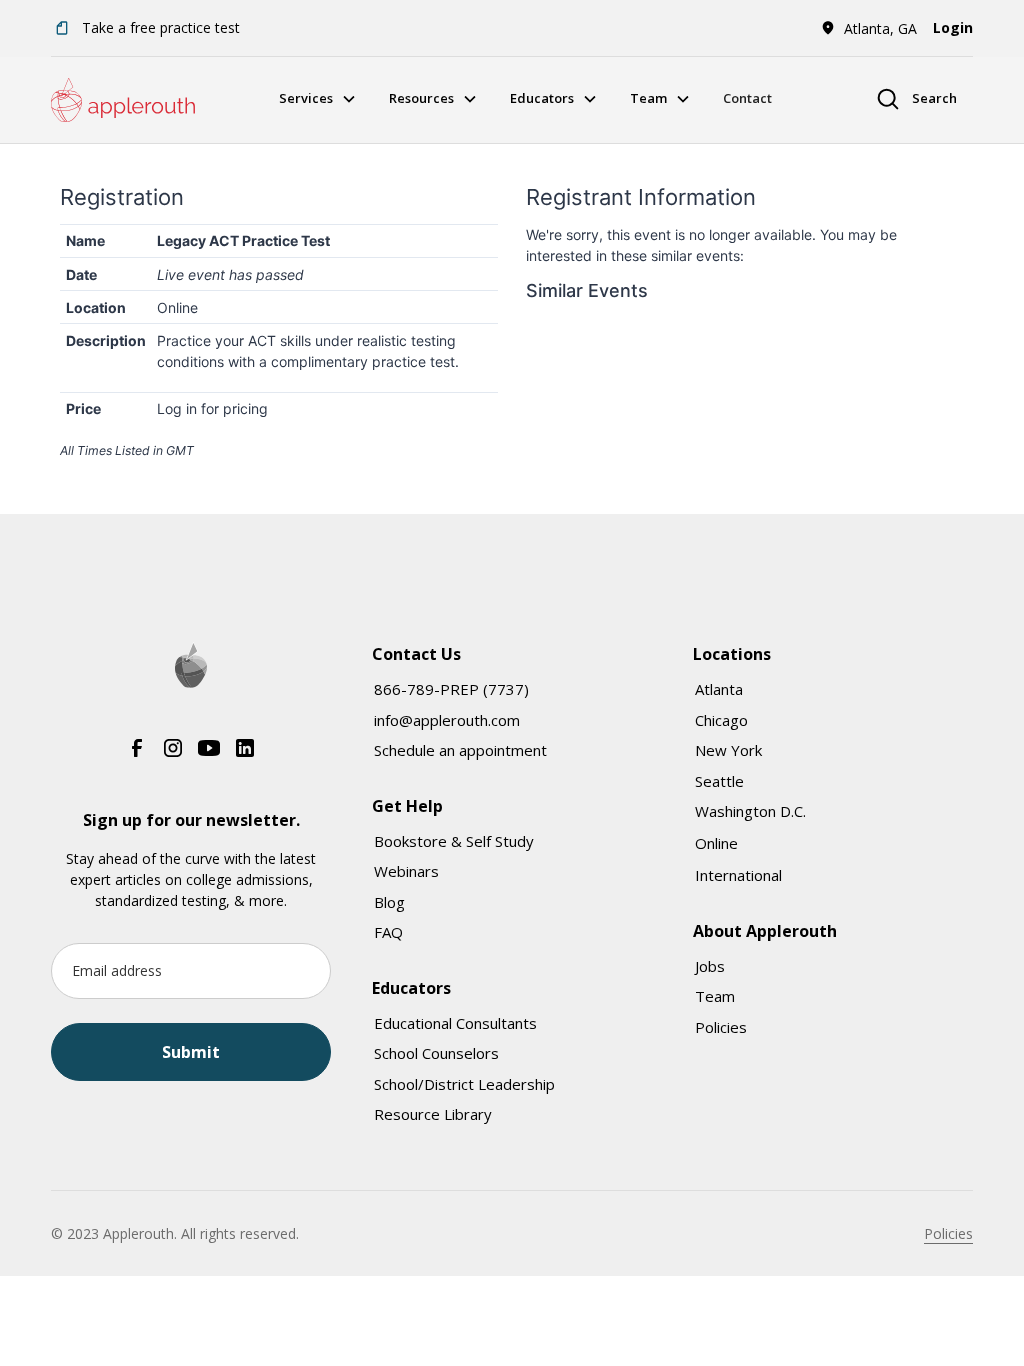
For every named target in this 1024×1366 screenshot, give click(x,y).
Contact (747, 98)
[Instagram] (173, 748)
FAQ (388, 932)
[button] (868, 28)
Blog (389, 902)
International (738, 875)
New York (728, 750)
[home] (123, 100)
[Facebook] (137, 748)
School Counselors (436, 1053)
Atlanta (719, 689)
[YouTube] (209, 748)
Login (953, 27)
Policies (721, 1027)
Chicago (721, 720)
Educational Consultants (455, 1023)
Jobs (710, 966)
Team (715, 996)
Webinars (406, 871)
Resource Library (433, 1114)
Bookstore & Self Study (454, 841)
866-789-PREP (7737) (451, 689)
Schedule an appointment (460, 750)
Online (716, 843)
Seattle (719, 781)
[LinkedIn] (245, 748)
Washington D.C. (750, 811)
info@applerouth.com (447, 720)
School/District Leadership (464, 1084)
